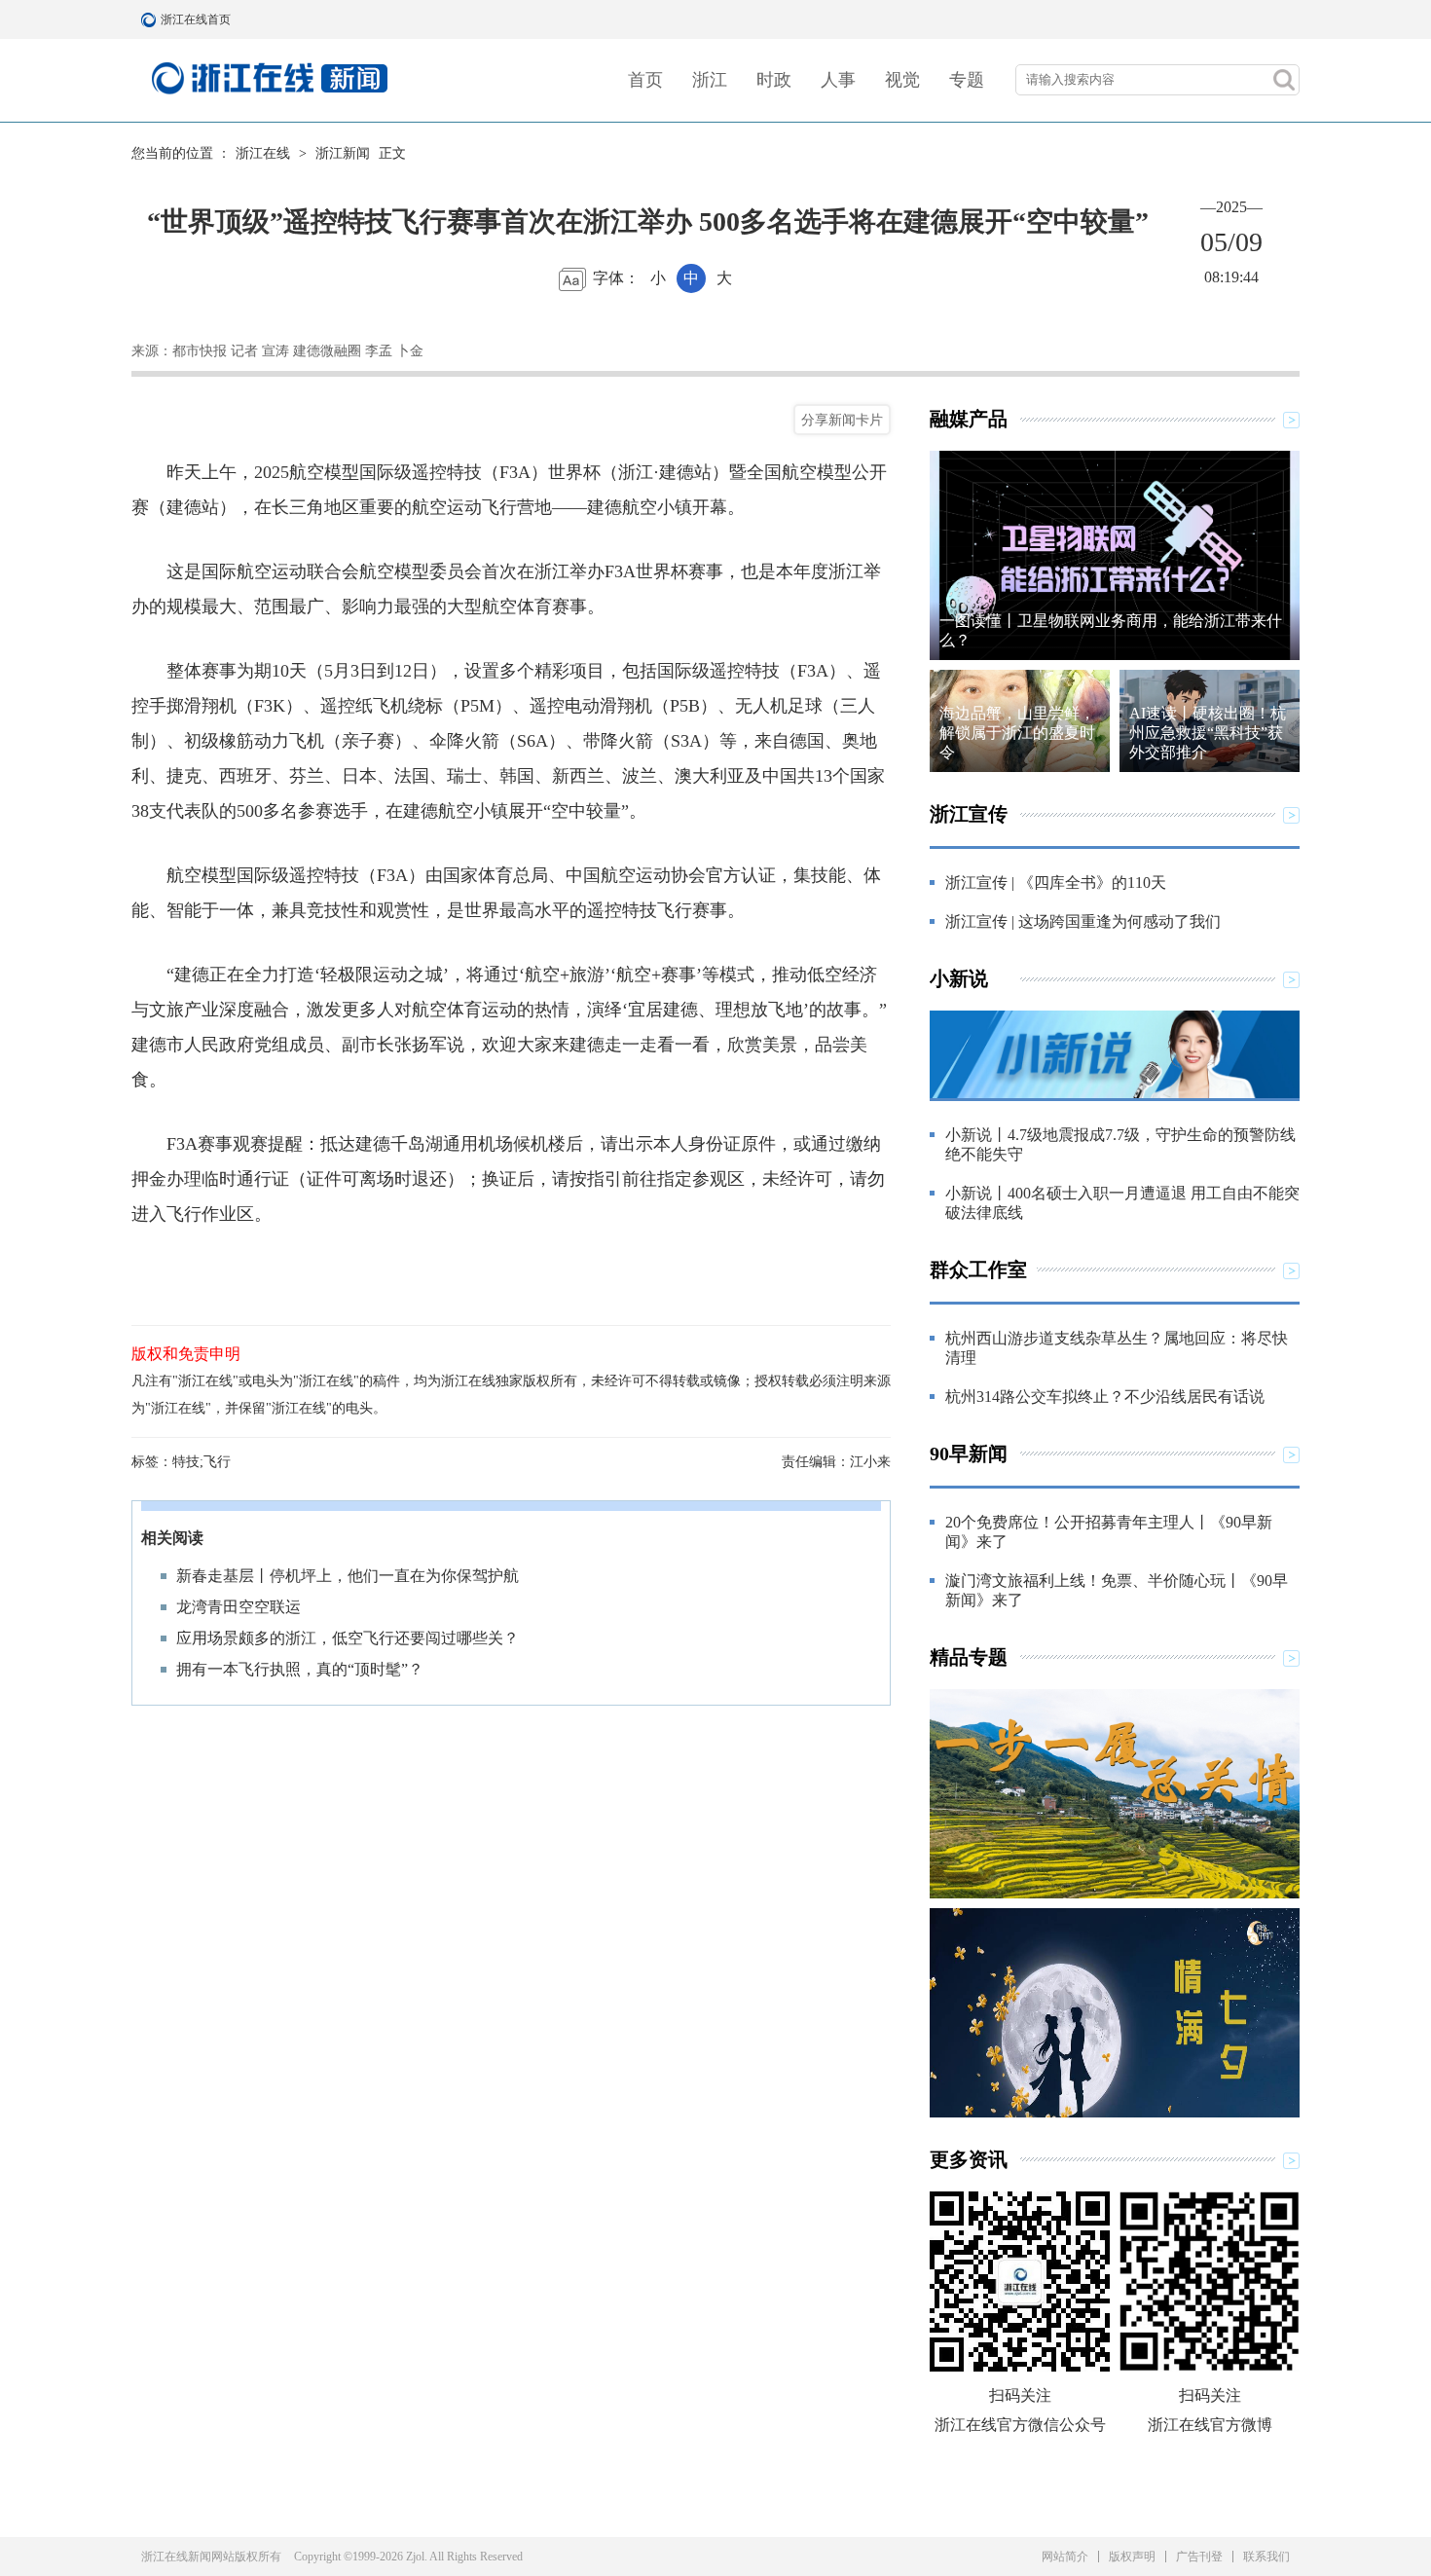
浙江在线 (263, 153)
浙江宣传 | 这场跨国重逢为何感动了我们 (1083, 921)
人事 (838, 80)
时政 (774, 80)
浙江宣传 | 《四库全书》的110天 (1056, 883)
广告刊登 (1199, 2557)
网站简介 (1065, 2557)
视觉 (902, 80)
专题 (967, 80)
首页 (645, 80)
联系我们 (1266, 2557)
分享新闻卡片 (842, 420)
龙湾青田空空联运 (238, 1607)
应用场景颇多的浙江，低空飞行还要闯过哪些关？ (348, 1638)
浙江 (710, 80)
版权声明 (1132, 2557)
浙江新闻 (343, 153)
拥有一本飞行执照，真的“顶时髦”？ (300, 1669)
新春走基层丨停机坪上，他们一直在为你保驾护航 (348, 1576)
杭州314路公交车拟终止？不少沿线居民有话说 (1105, 1397)
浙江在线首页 (151, 19)
